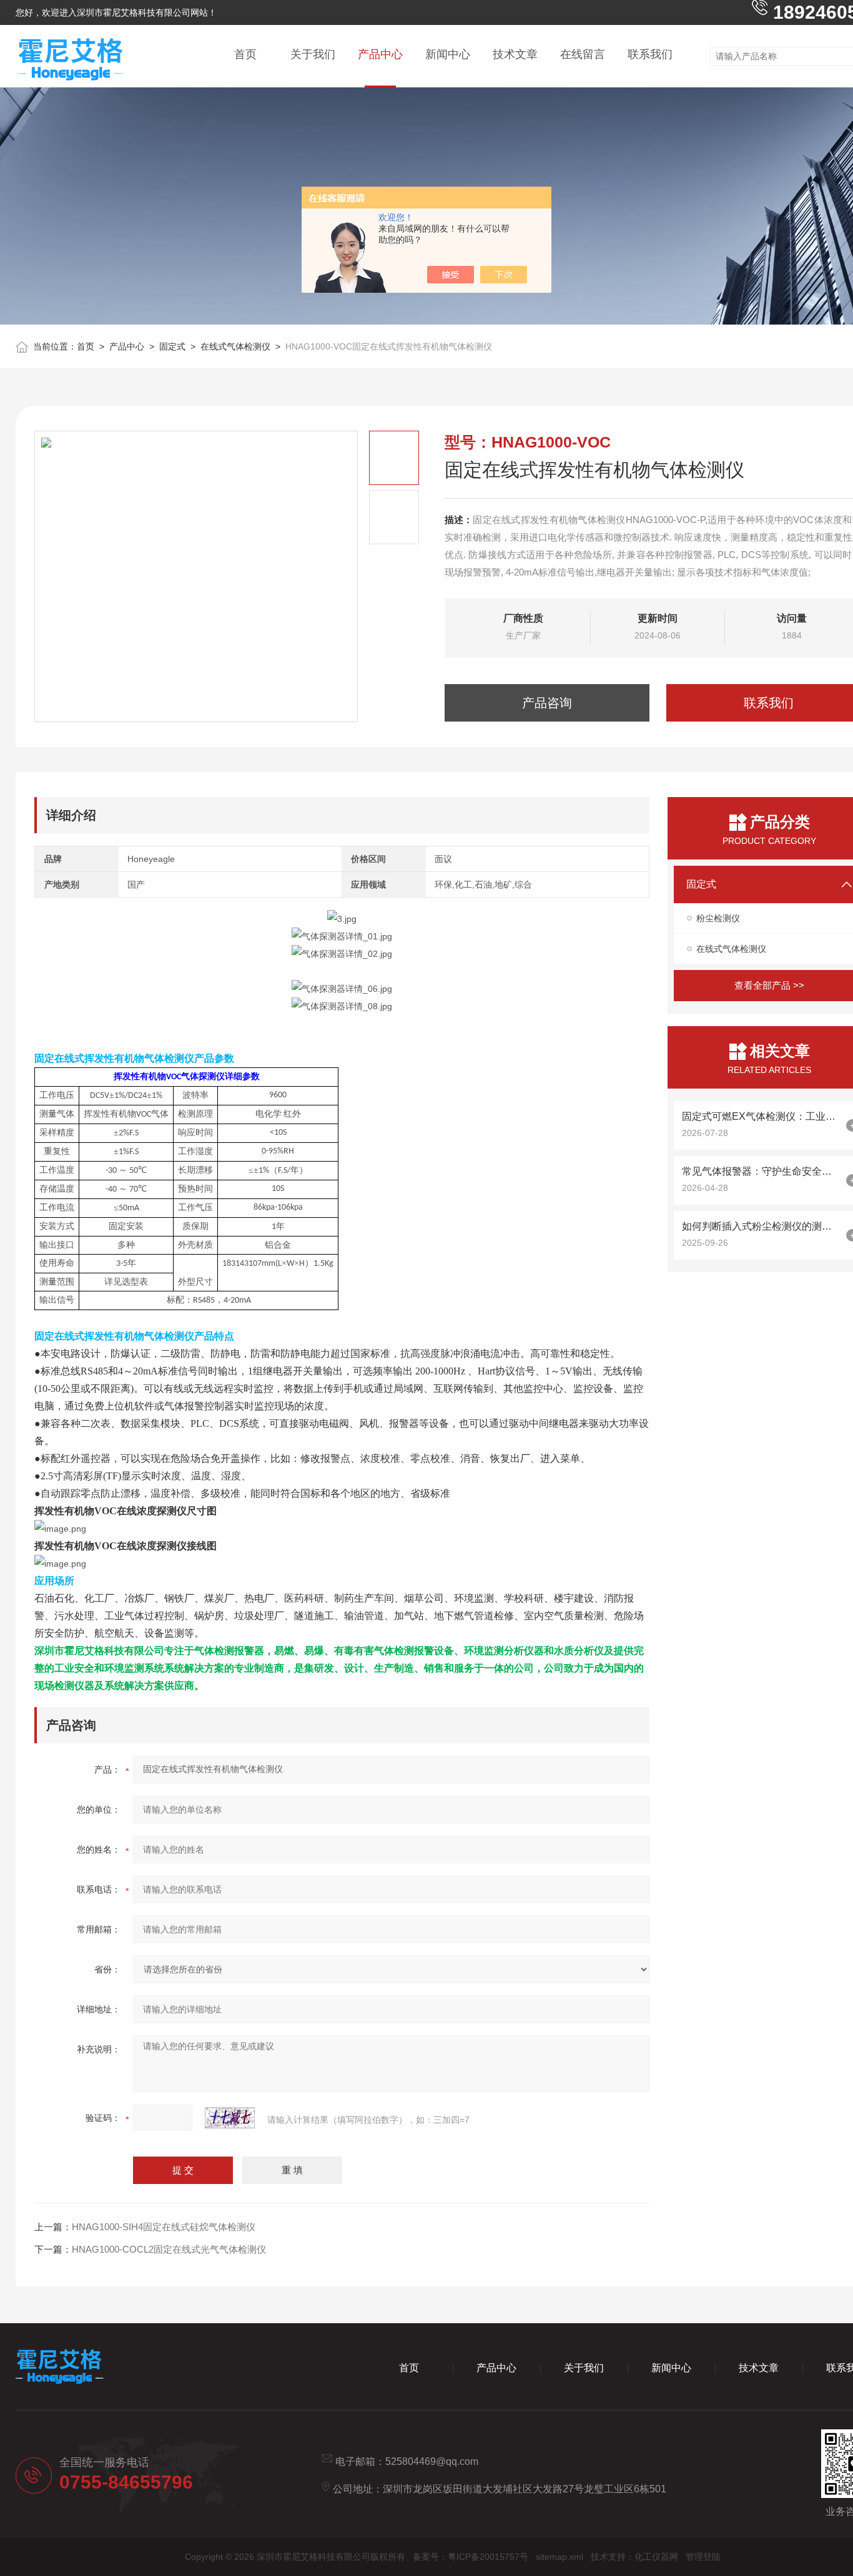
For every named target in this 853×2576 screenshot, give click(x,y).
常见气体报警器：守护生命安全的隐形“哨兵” (761, 1171)
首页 (245, 54)
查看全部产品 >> (769, 985)
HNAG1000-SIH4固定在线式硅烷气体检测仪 (164, 2227)
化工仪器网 (656, 2557)
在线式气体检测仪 (235, 346)
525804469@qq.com (432, 2461)
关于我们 (313, 54)
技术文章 (515, 54)
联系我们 (650, 54)
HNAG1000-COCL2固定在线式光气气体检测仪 (169, 2249)
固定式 (172, 346)
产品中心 (380, 54)
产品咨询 (547, 703)
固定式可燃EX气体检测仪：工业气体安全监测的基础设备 (761, 1116)
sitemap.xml (560, 2557)
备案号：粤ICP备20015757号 (471, 2557)
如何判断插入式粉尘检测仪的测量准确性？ (761, 1226)
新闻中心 (448, 54)
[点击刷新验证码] (230, 2118)
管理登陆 (703, 2557)
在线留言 (583, 54)
